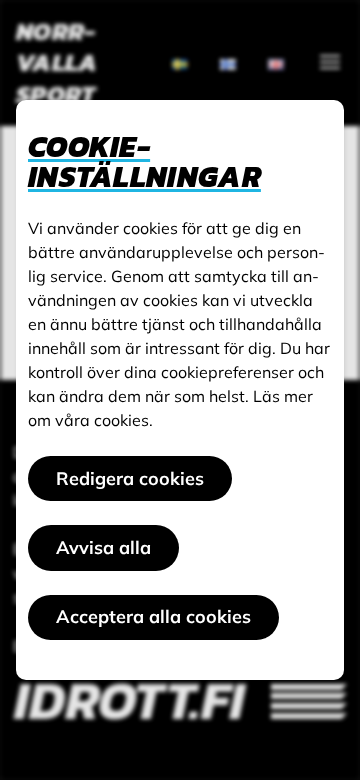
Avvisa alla (103, 547)
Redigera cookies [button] (130, 478)
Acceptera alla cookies (153, 616)
